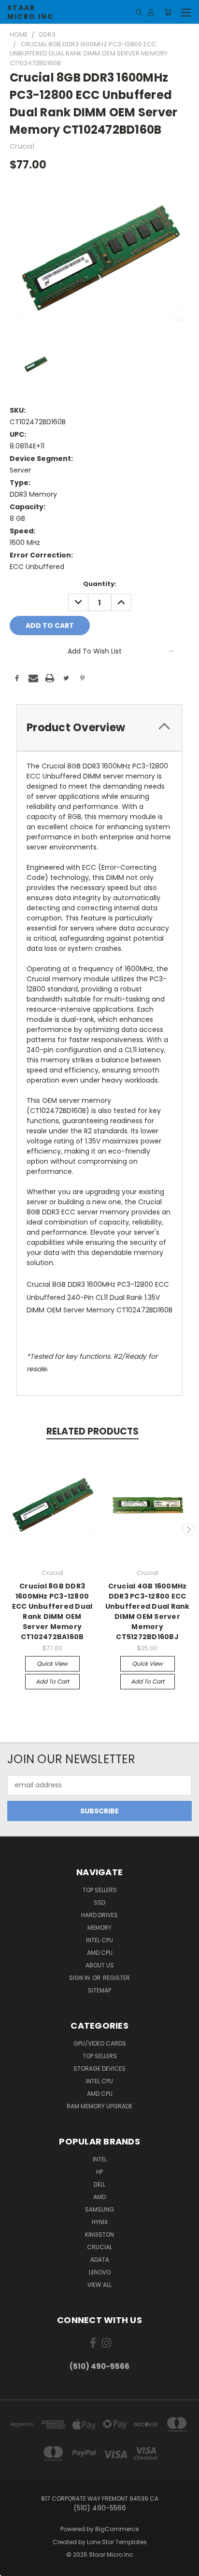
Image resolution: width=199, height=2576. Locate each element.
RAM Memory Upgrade (99, 2106)
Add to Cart (52, 1681)
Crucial (99, 2247)
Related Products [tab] (92, 1431)
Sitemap (99, 1990)
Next (188, 1529)
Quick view (52, 1664)
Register (116, 1978)
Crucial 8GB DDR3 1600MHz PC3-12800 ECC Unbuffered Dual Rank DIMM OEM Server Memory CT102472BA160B (52, 1611)
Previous (11, 1529)
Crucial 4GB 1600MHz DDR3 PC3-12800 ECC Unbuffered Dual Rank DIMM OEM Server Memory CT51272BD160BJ (148, 1611)
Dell (99, 2184)
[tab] (99, 728)
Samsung (99, 2209)
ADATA (100, 2260)
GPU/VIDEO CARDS (100, 2043)
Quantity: (100, 584)
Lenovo (100, 2272)
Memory (99, 1928)
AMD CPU (100, 1953)
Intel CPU (99, 1940)
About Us (100, 1965)
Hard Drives (99, 1915)
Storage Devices (99, 2068)
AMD (99, 2197)
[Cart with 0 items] (168, 12)
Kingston (99, 2235)
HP (99, 2172)
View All (99, 2285)
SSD (99, 1902)
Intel (100, 2159)
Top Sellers (100, 1890)
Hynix (100, 2222)
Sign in (80, 1978)
